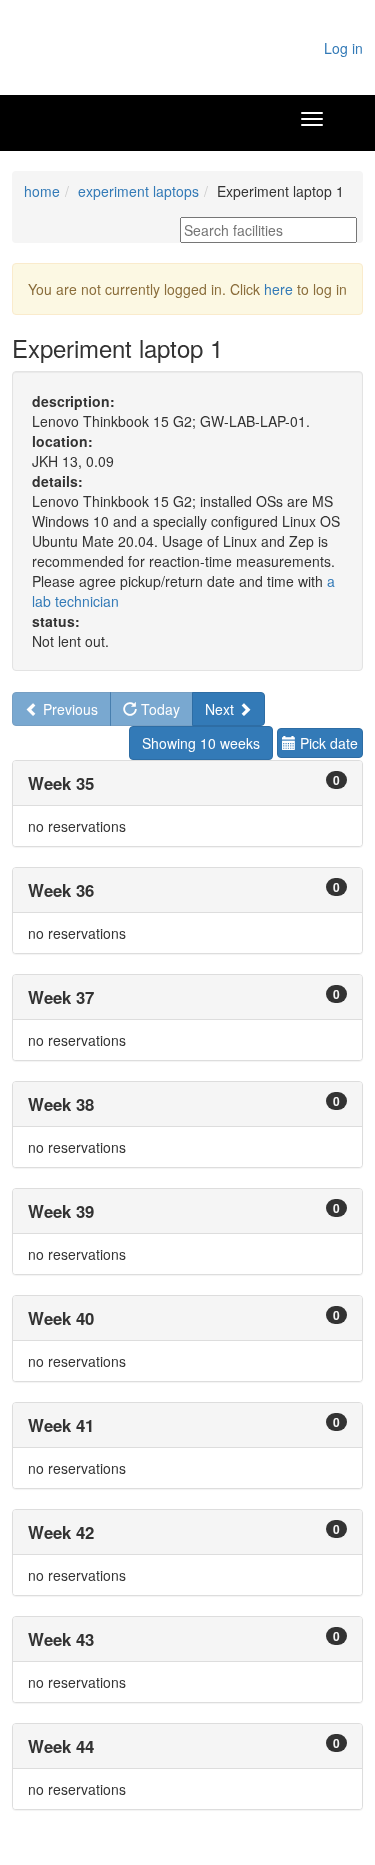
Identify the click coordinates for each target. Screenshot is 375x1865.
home (42, 191)
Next (221, 709)
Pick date (327, 743)
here (278, 289)
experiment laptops (138, 191)
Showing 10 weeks (201, 743)
